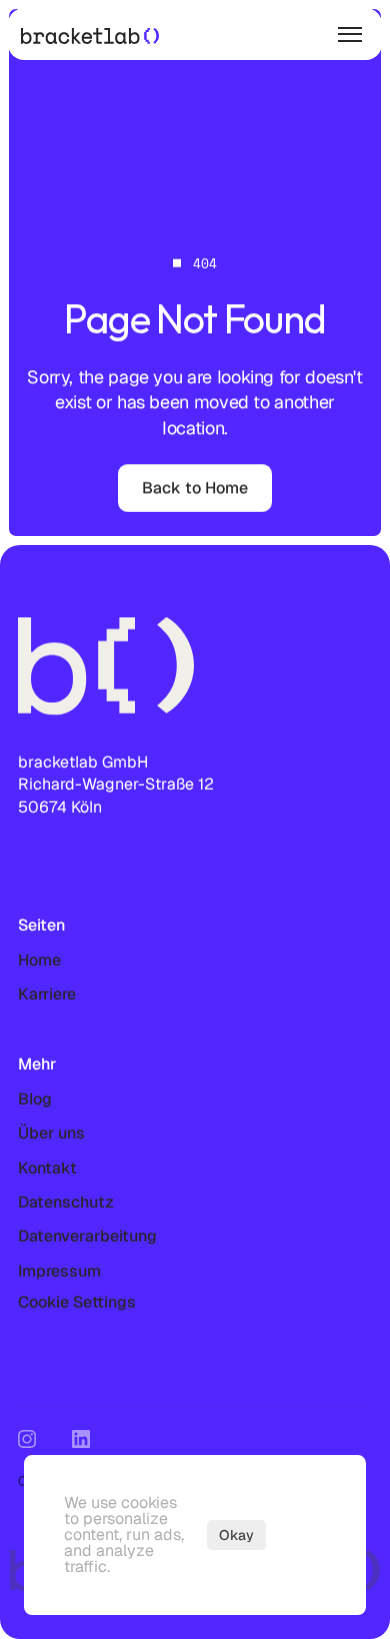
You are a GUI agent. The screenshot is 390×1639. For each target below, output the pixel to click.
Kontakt (47, 1167)
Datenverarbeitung (87, 1235)
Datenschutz (66, 1201)
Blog (35, 1098)
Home (39, 959)
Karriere (47, 993)
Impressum (59, 1270)
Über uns (51, 1132)
